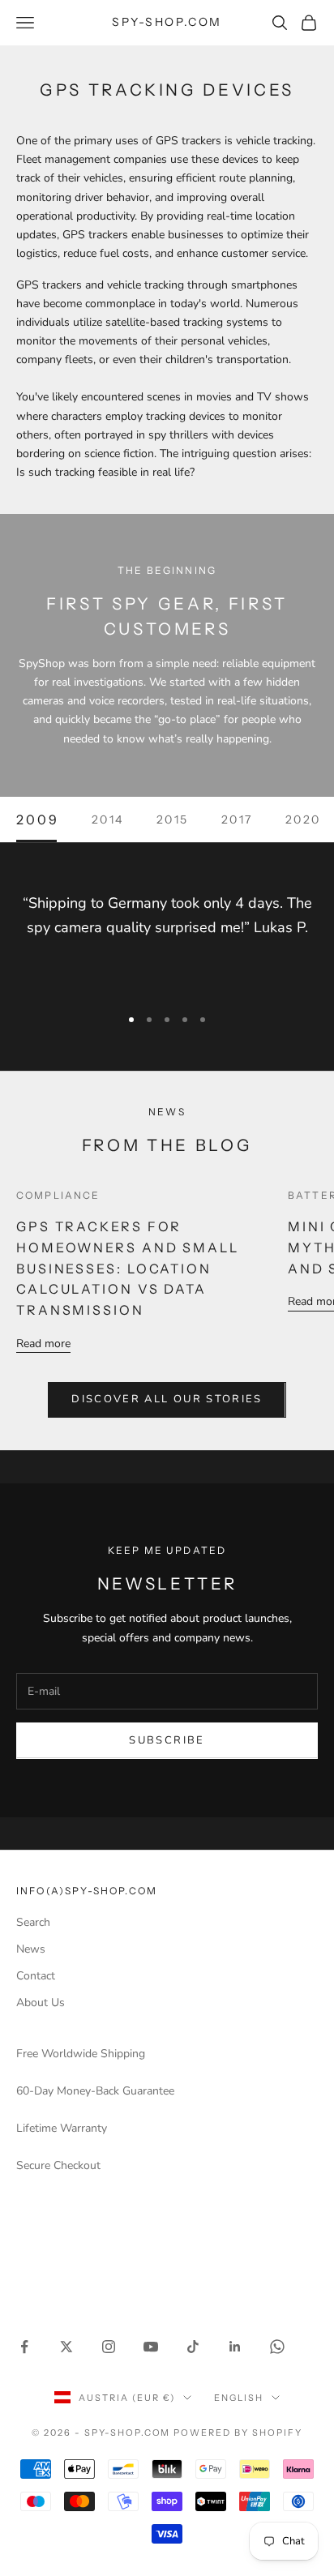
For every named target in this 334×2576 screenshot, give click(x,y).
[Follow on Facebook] (24, 2347)
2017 (237, 819)
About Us (41, 2003)
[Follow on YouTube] (151, 2347)
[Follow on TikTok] (193, 2347)
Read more (43, 1344)
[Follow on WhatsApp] (277, 2347)
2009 (38, 819)
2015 (173, 819)
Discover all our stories (167, 1399)
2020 (303, 819)
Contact (36, 1976)
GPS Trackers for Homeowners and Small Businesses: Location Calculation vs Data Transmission (128, 1268)
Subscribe (167, 1740)
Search (33, 1922)
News (31, 1949)
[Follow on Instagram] (109, 2347)
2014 (108, 819)
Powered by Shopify (238, 2433)
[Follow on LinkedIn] (235, 2347)
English (239, 2398)
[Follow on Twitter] (66, 2347)
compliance (58, 1195)
